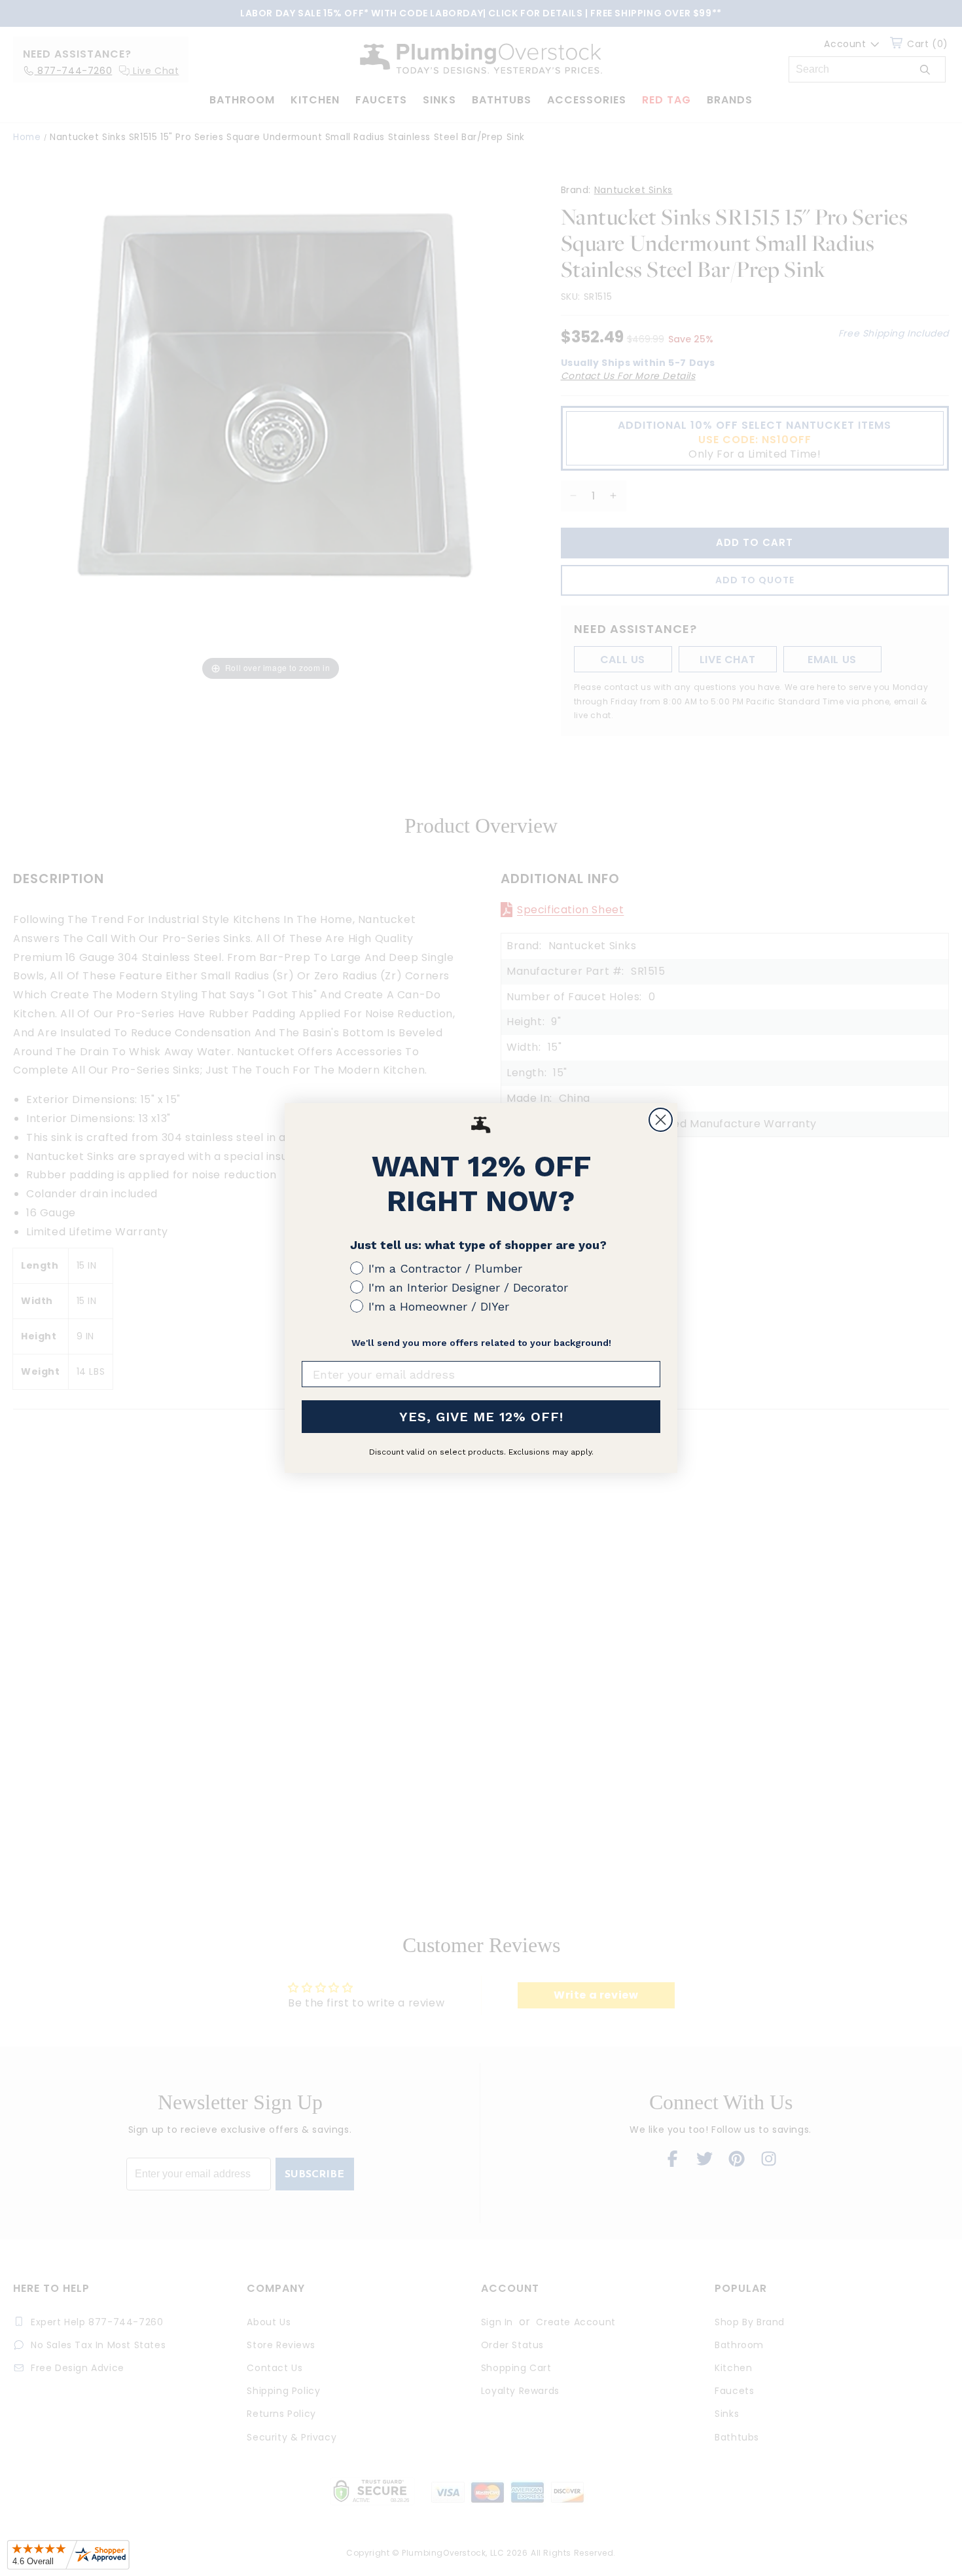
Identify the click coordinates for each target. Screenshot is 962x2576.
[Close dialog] (661, 1120)
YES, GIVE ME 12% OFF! (481, 1417)
